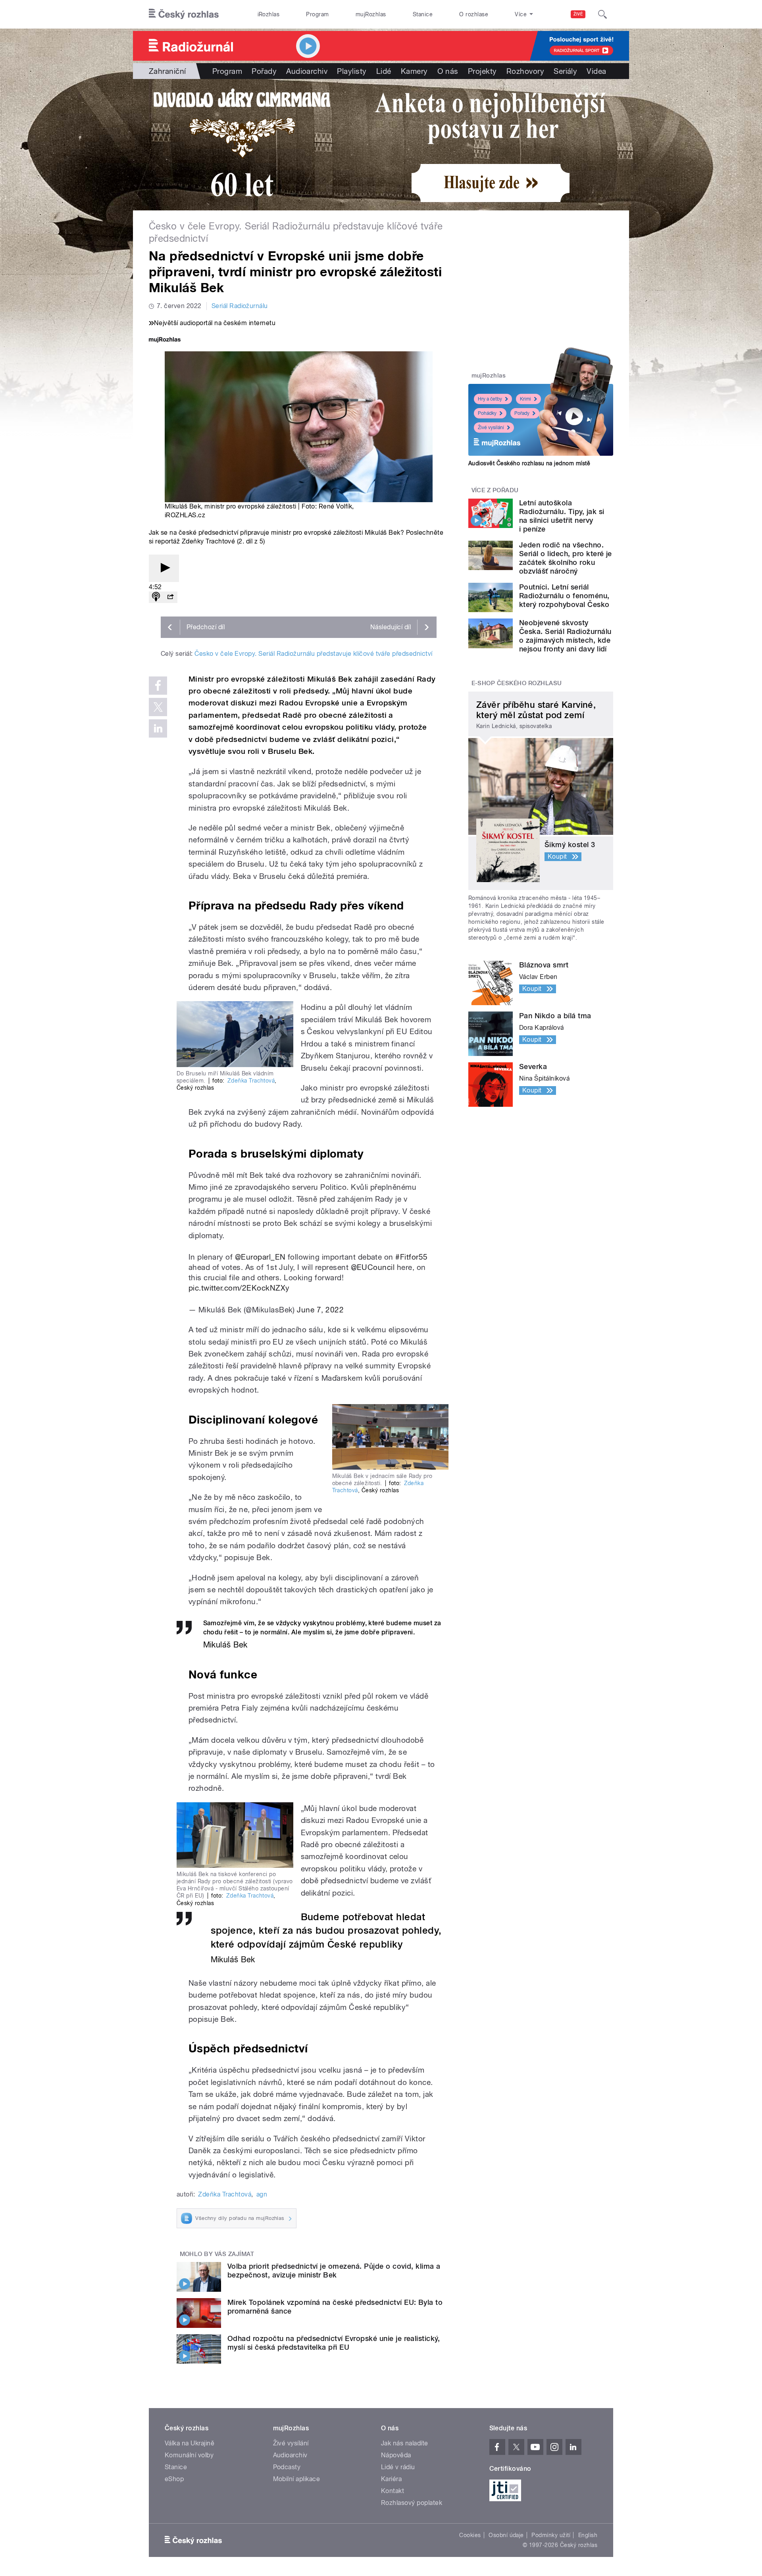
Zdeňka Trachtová (251, 1081)
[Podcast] (156, 597)
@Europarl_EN (260, 1257)
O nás (448, 71)
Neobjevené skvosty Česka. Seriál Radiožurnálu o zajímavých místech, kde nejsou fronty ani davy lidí (565, 636)
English (588, 2535)
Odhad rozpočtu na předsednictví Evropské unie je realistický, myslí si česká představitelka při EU (334, 2343)
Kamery (414, 71)
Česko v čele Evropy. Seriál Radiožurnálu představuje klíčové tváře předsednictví (313, 654)
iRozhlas (269, 14)
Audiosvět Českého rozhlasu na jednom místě (529, 463)
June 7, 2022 (320, 1310)
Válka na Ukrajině (190, 2443)
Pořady (264, 71)
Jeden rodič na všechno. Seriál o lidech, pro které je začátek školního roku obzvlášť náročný (566, 558)
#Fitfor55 (411, 1257)
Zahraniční (167, 71)
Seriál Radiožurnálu (240, 306)
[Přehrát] (164, 568)
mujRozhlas (371, 14)
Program (317, 14)
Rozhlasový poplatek (412, 2503)
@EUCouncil (373, 1267)
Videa (596, 71)
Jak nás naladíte (405, 2443)
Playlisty (352, 71)
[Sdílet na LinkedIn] (158, 728)
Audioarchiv (307, 71)
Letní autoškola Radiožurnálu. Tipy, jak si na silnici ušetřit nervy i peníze (562, 516)
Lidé (384, 71)
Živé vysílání (491, 428)
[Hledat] (602, 14)
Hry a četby (490, 399)
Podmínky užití (551, 2535)
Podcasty (287, 2467)
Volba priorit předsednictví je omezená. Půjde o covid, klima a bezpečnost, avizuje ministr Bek (334, 2271)
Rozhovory (525, 71)
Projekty (482, 71)
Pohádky (487, 413)
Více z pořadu (495, 490)
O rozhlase (474, 14)
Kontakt (393, 2491)
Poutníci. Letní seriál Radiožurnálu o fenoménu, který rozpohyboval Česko (564, 596)
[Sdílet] (170, 597)
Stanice (423, 14)
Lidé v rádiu (398, 2467)
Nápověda (396, 2455)
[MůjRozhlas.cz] (165, 340)
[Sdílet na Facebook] (158, 686)
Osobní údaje (506, 2535)
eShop (174, 2479)
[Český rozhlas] (184, 14)
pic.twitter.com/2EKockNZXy (239, 1288)
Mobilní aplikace (297, 2479)
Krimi (525, 399)
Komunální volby (189, 2455)
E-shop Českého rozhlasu (517, 683)
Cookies (470, 2535)
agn (262, 2194)
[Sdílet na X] (158, 707)
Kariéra (391, 2479)
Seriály (565, 71)
